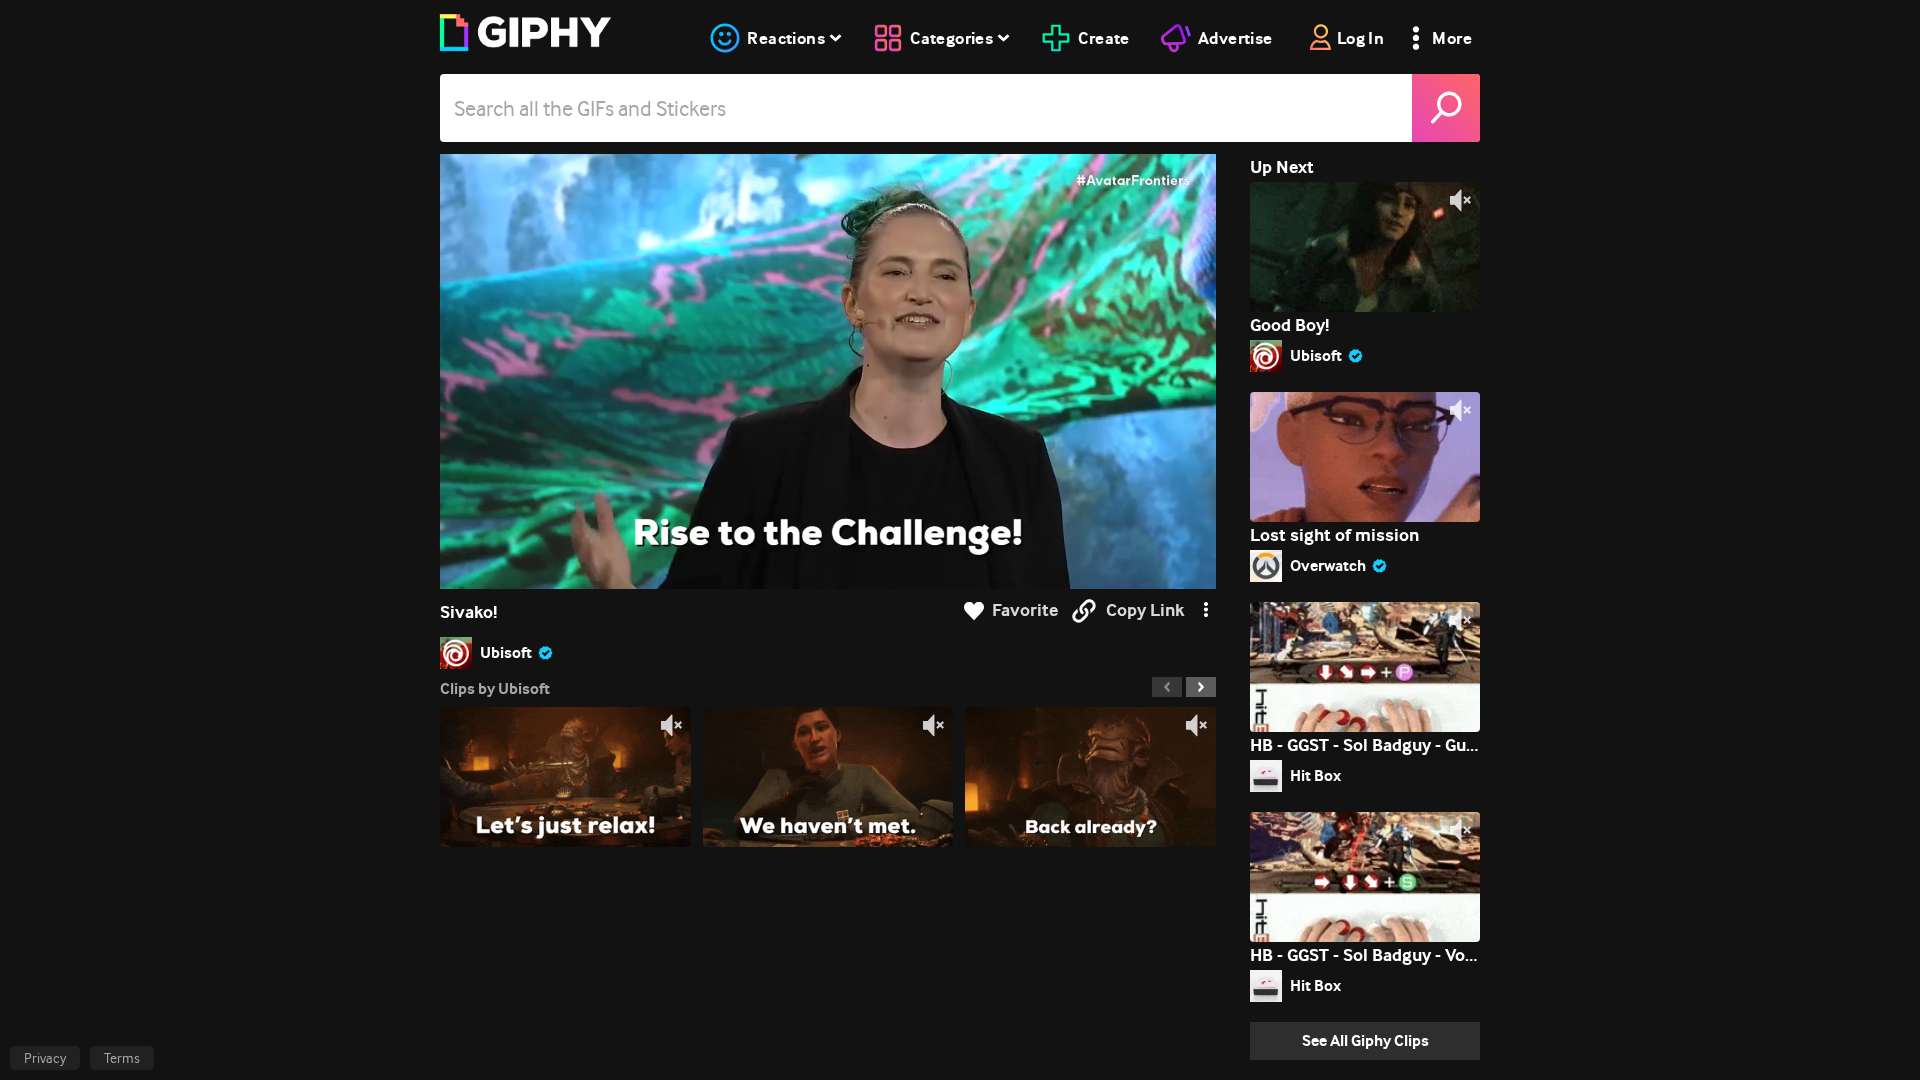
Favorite (1025, 610)
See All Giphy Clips (1365, 1040)
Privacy (45, 1058)
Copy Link (1145, 610)
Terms (122, 1058)
